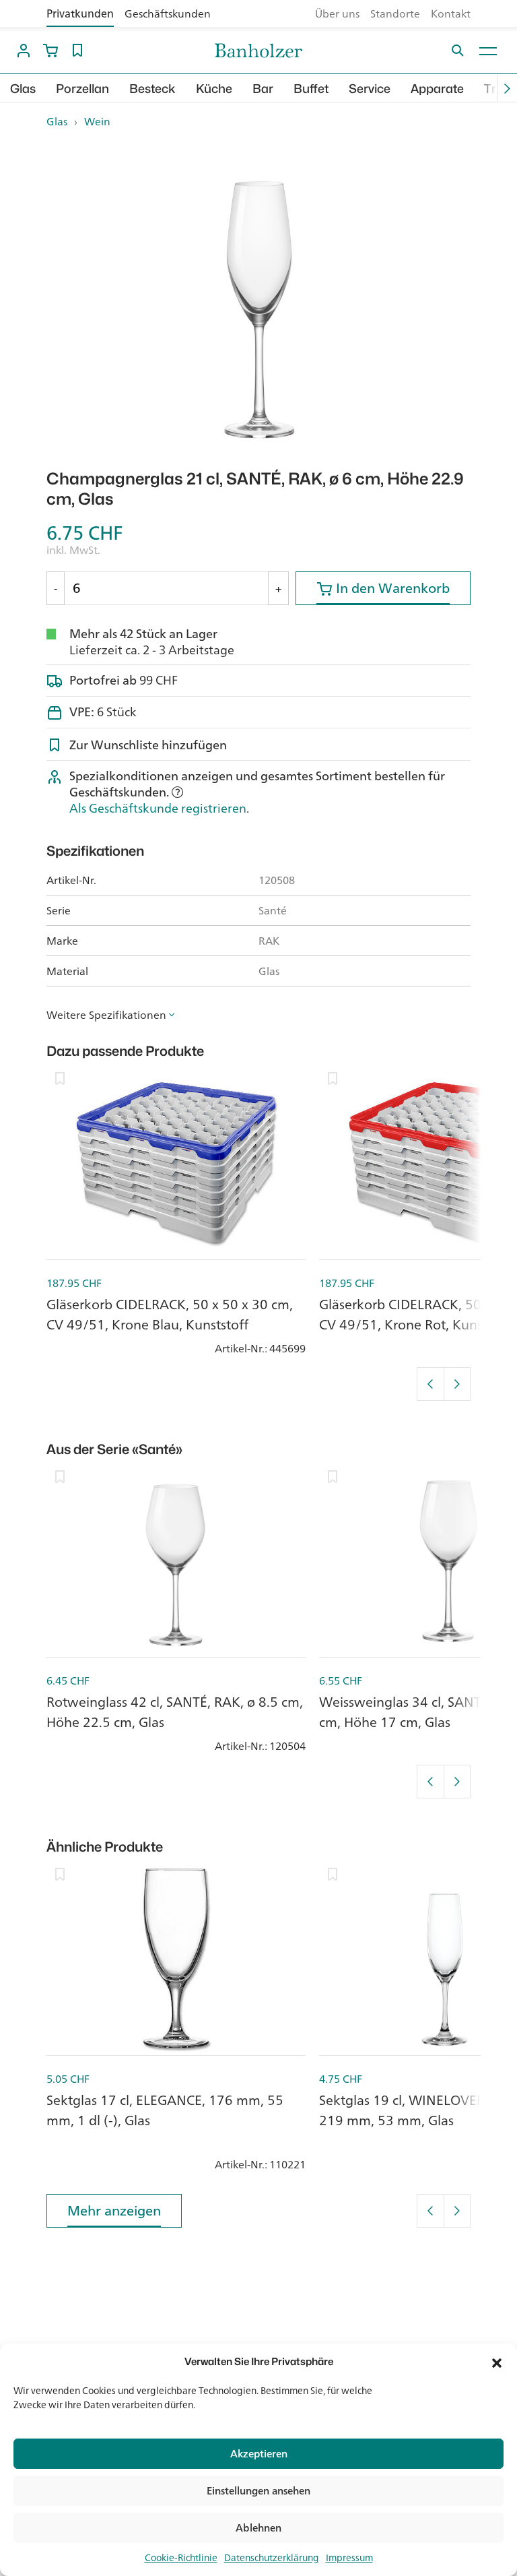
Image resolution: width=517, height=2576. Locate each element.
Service (370, 89)
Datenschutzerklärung (272, 2558)
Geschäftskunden (168, 13)
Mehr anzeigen (114, 2210)
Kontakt (451, 13)
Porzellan (82, 89)
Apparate (437, 89)
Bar (263, 89)
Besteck (152, 89)
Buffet (311, 89)
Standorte (395, 13)
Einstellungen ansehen (258, 2491)
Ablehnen (258, 2528)
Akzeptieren (259, 2454)
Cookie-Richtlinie (181, 2558)
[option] (258, 300)
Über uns (337, 13)
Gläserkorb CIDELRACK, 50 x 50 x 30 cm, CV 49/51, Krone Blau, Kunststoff (170, 1314)
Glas (23, 89)
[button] (497, 2362)
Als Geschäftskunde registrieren (158, 808)
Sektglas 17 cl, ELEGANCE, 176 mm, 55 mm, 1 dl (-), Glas (165, 2110)
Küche (214, 89)
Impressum (349, 2558)
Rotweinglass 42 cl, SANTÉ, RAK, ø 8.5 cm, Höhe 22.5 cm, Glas (175, 1712)
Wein (97, 121)
